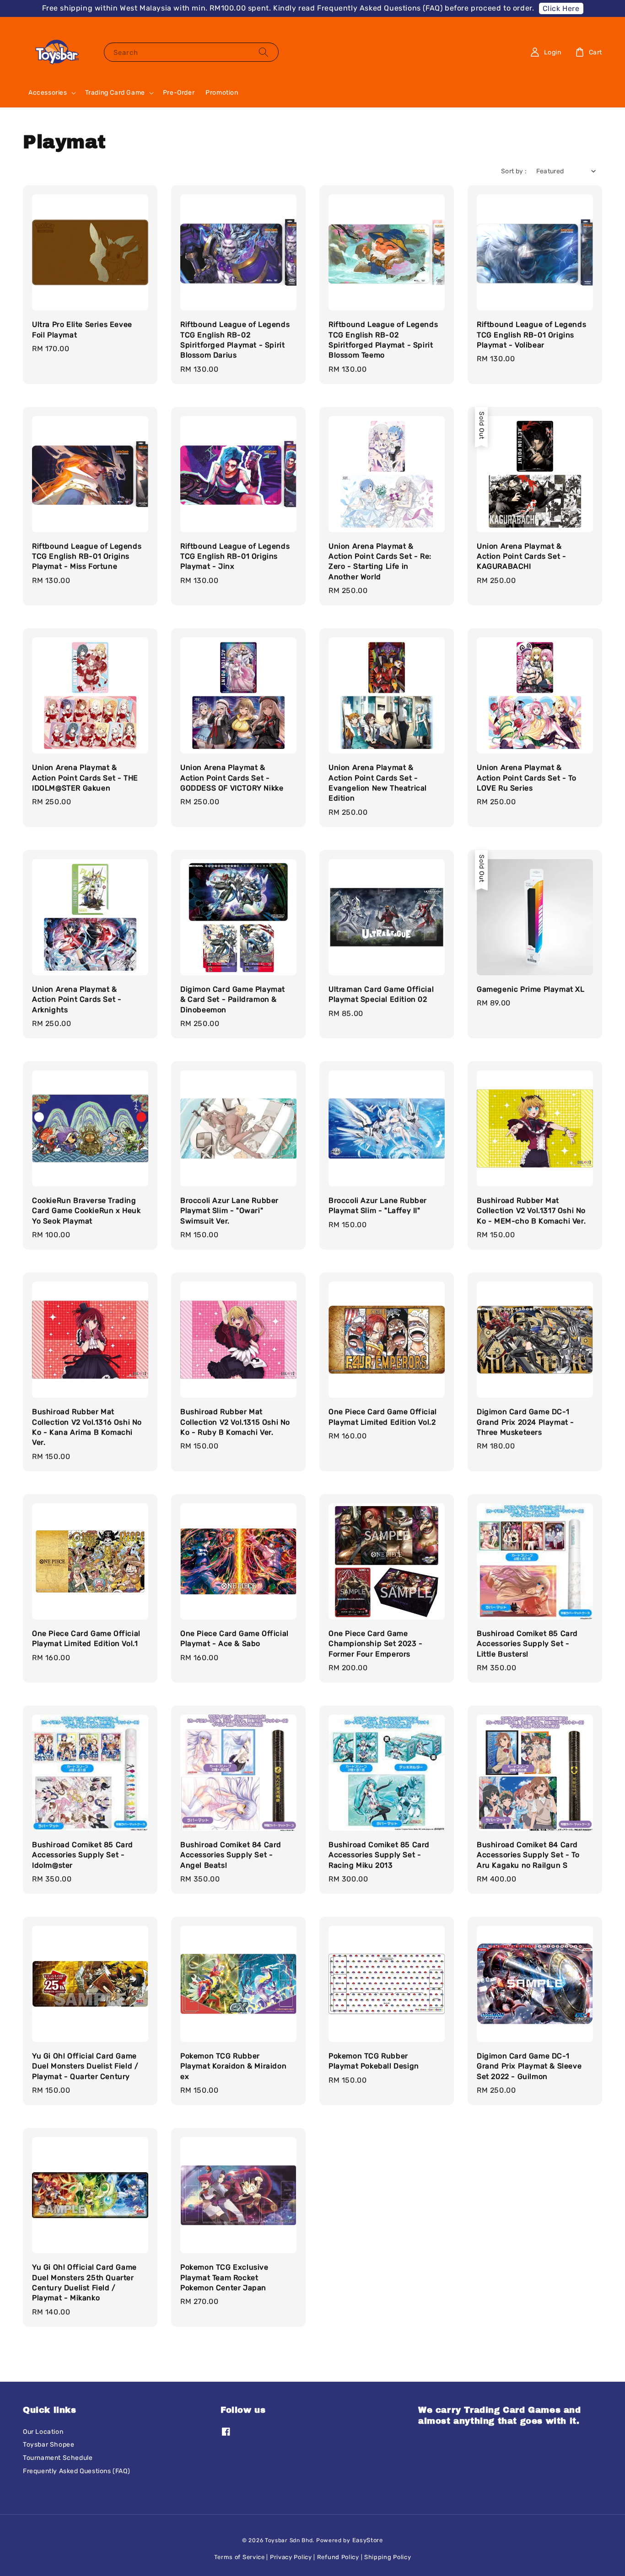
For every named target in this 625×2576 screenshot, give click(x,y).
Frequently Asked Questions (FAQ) (76, 2471)
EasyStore (368, 2540)
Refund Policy (338, 2557)
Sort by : (514, 171)
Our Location (43, 2432)
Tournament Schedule (58, 2458)
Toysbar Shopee (48, 2445)
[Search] (264, 52)
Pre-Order (179, 93)
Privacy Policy (291, 2557)
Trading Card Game (115, 93)
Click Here (561, 8)
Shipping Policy (388, 2557)
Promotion (222, 93)
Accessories (48, 93)
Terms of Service (240, 2557)
